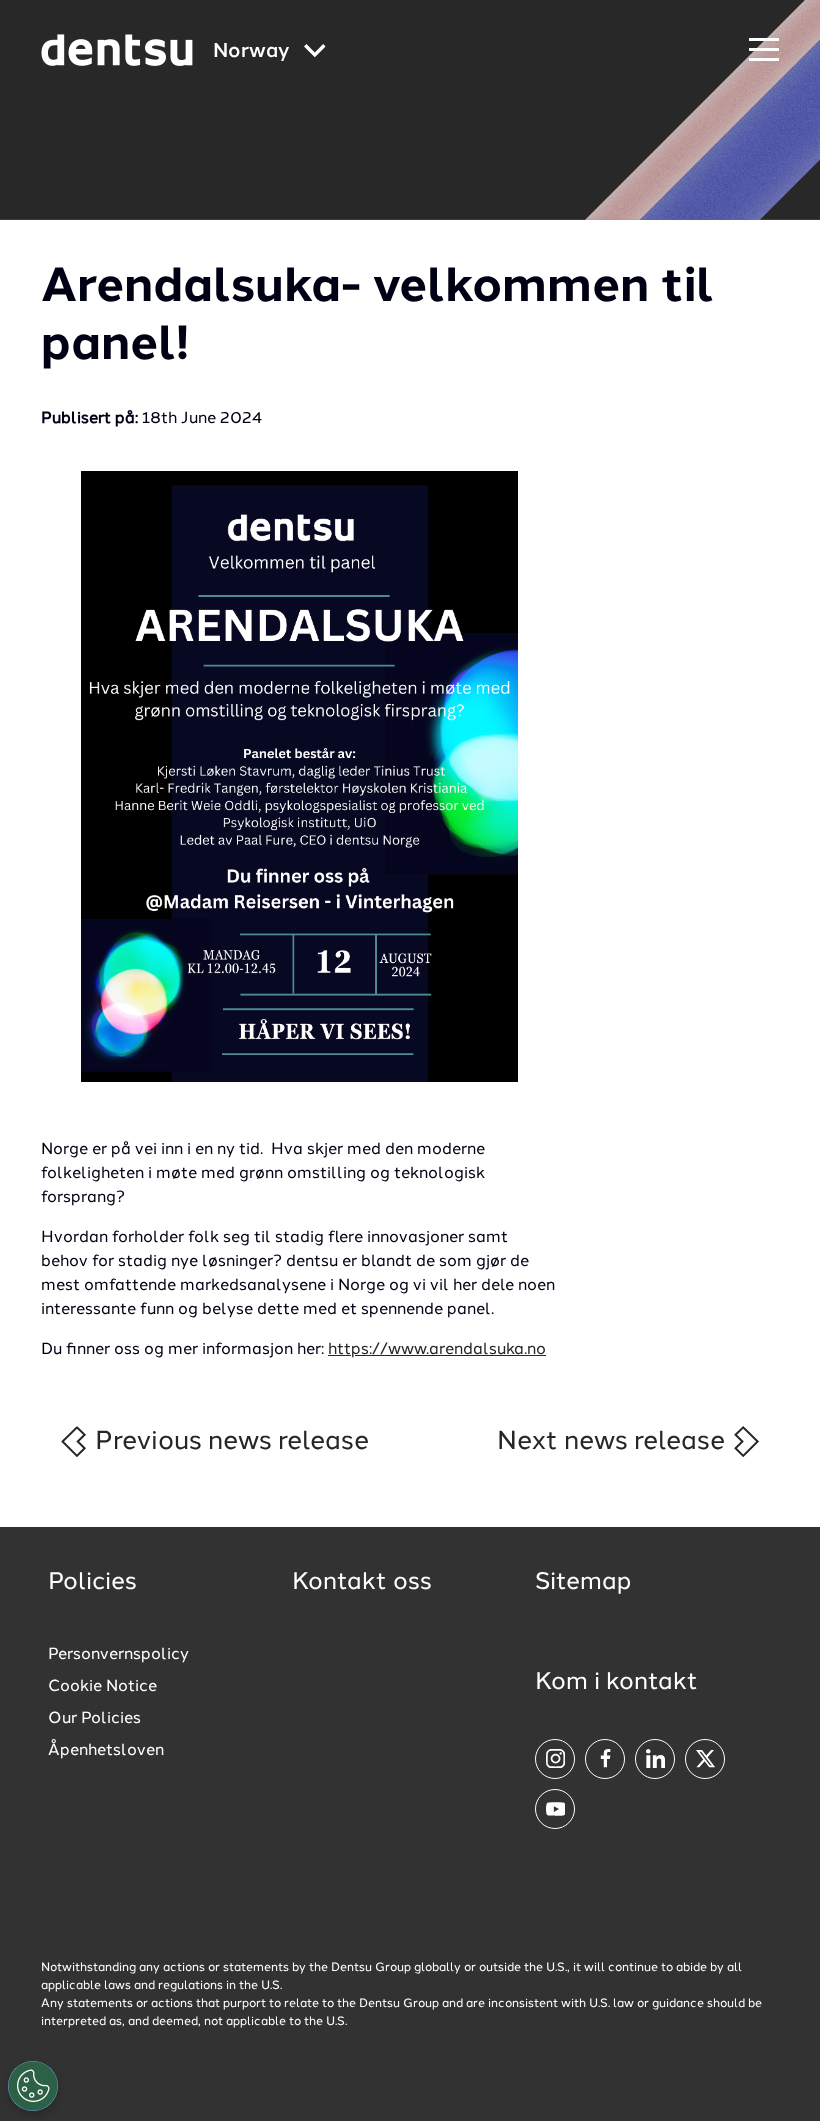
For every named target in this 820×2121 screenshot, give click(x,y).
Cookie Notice (102, 1687)
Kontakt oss (362, 1583)
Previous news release (229, 1442)
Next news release (614, 1442)
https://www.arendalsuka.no (437, 1350)
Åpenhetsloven (106, 1751)
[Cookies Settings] (33, 2086)
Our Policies (94, 1719)
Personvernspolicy (118, 1655)
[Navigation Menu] (764, 50)
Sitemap (583, 1583)
